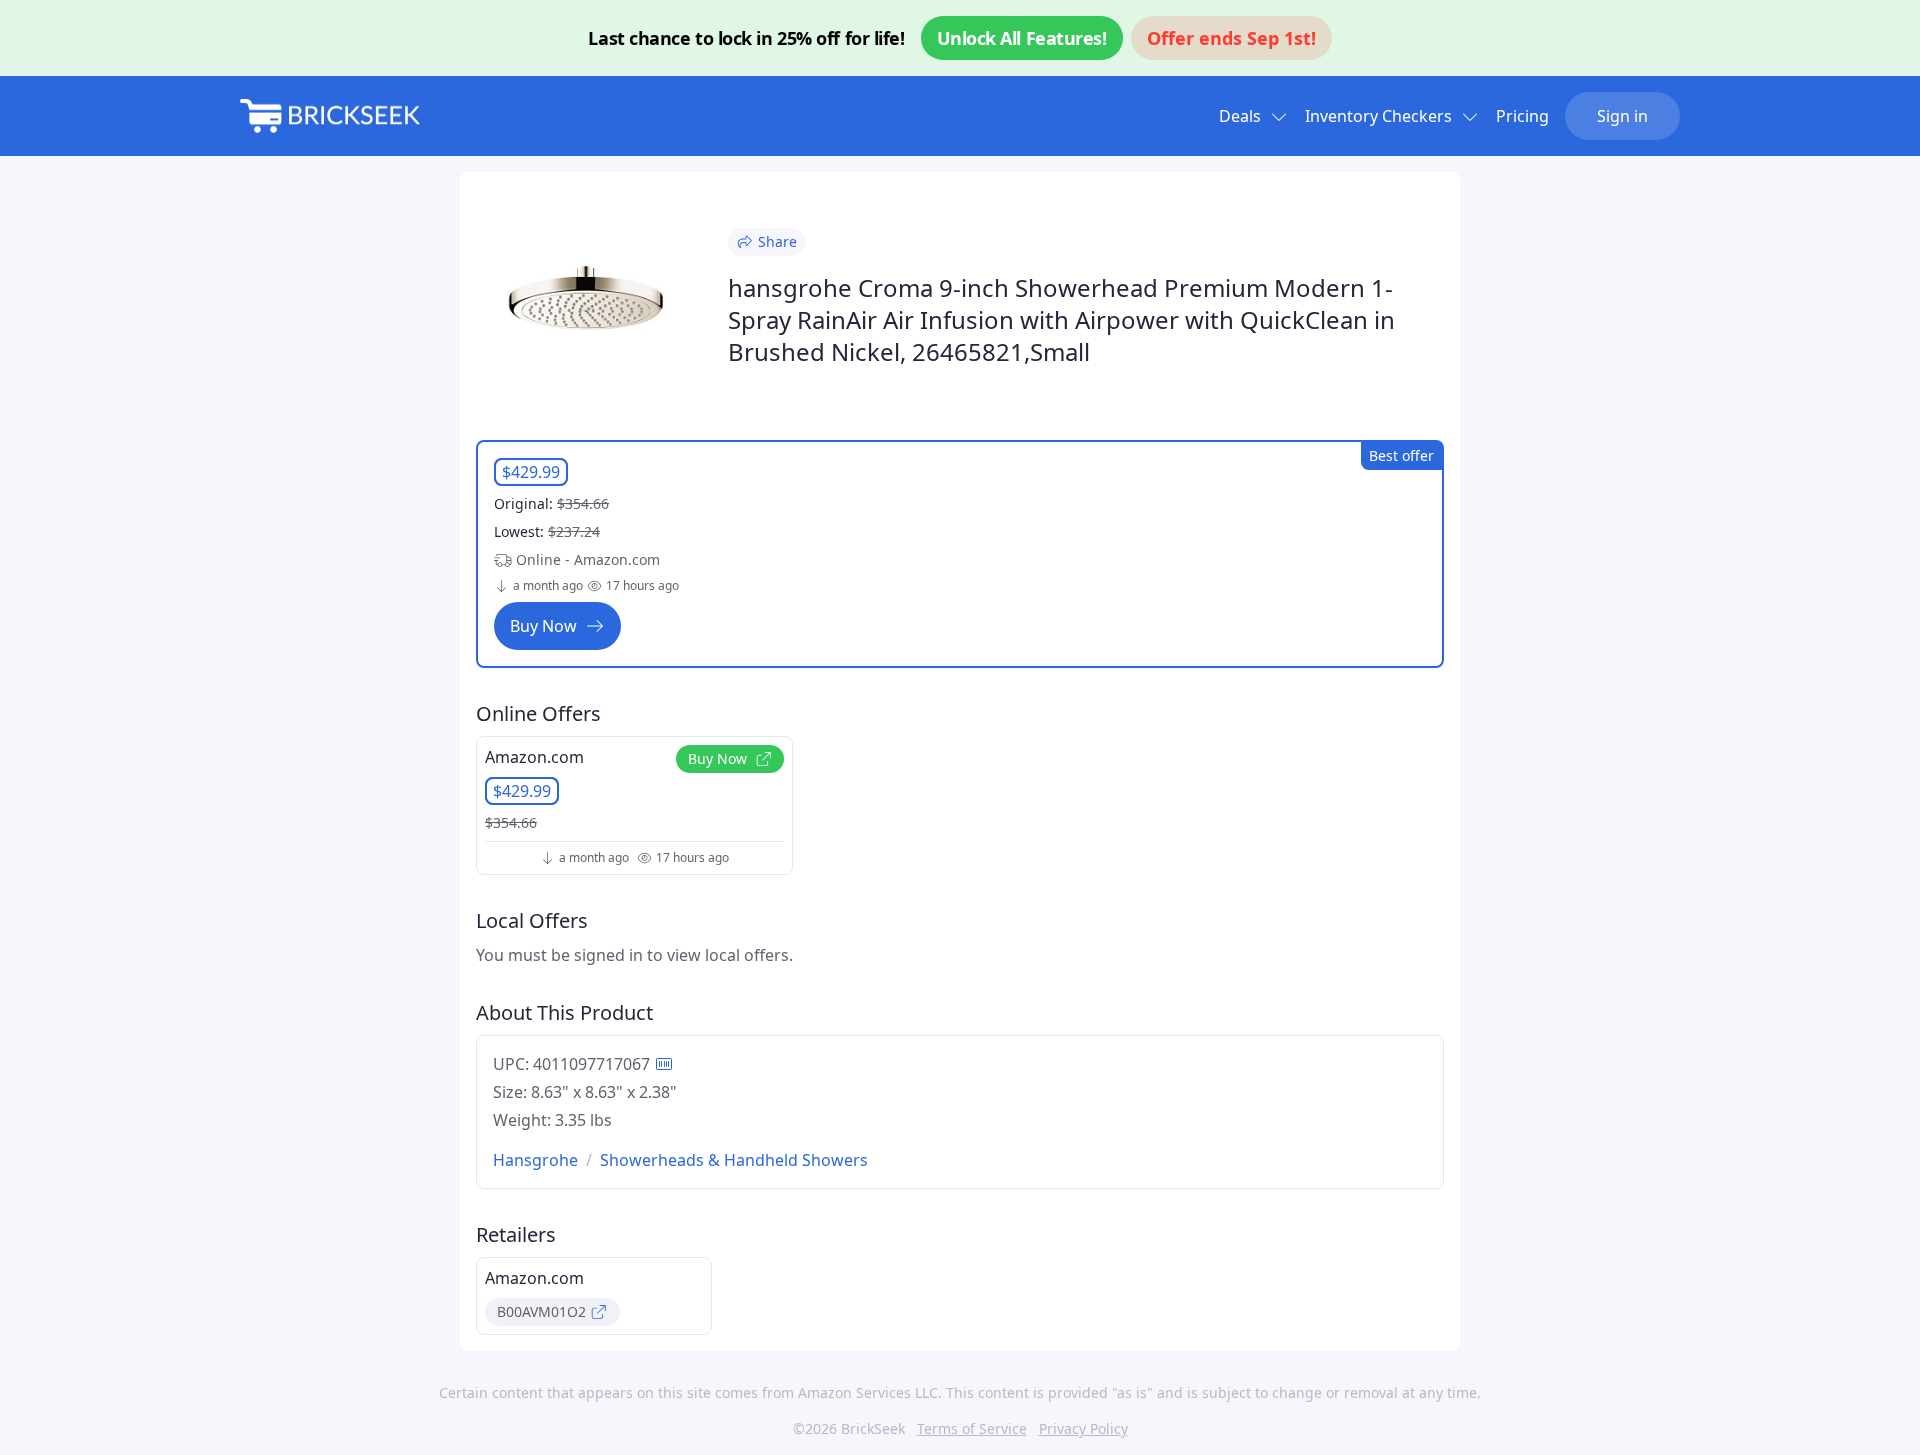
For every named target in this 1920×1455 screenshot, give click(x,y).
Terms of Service (972, 1428)
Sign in (1622, 116)
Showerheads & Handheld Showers (734, 1160)
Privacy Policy (1083, 1428)
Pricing (1522, 116)
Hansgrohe (535, 1160)
